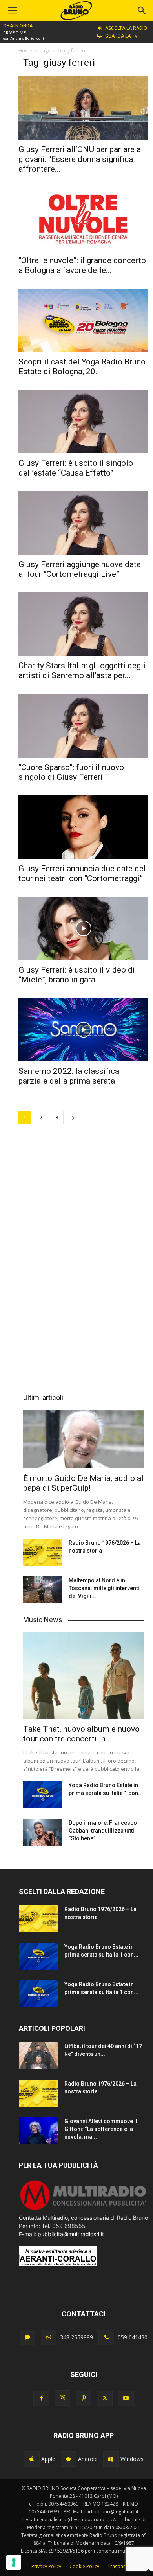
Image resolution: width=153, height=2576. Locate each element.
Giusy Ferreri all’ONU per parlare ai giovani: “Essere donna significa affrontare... (81, 159)
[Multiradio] (84, 2209)
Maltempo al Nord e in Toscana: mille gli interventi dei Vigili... (104, 1588)
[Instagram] (62, 2398)
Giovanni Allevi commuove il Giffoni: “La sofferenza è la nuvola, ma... (101, 2129)
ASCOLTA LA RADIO (126, 28)
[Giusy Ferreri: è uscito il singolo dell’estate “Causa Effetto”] (83, 422)
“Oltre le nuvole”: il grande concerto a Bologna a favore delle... (82, 265)
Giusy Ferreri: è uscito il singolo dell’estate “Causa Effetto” (76, 468)
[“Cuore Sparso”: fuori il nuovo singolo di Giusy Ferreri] (83, 725)
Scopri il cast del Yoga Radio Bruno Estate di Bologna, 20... (82, 367)
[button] (142, 11)
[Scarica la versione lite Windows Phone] (111, 2459)
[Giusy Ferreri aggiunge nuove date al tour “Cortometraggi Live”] (83, 523)
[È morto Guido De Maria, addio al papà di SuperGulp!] (83, 1439)
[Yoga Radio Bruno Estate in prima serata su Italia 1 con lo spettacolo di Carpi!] (43, 1795)
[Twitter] (105, 2398)
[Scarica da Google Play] (69, 2459)
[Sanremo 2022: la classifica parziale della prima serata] (83, 1030)
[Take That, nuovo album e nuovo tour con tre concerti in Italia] (83, 1676)
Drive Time (15, 33)
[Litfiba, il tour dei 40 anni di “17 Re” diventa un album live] (38, 2056)
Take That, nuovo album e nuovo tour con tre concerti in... (81, 1734)
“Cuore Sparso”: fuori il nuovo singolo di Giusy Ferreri (71, 772)
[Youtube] (126, 2398)
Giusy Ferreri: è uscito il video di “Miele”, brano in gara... (77, 975)
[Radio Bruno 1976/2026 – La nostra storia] (43, 1552)
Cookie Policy (84, 2566)
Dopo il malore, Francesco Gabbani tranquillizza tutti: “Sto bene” (103, 1831)
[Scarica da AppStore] (32, 2459)
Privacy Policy (46, 2566)
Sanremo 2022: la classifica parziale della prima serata (69, 1076)
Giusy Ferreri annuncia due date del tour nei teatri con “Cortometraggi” (82, 873)
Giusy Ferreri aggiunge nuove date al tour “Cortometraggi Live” (80, 569)
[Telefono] (106, 2337)
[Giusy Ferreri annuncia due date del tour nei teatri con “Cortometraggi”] (83, 827)
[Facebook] (41, 2398)
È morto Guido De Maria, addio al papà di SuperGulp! (83, 1483)
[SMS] (27, 2337)
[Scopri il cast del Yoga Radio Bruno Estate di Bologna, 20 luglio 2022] (83, 320)
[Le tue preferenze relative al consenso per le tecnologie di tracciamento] (14, 2562)
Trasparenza (122, 2566)
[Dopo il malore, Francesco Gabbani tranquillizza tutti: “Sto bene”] (43, 1832)
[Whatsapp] (49, 2337)
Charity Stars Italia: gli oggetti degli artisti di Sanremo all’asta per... (82, 670)
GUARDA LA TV (121, 36)
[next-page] (73, 1117)
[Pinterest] (84, 2398)
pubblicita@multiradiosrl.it (71, 2234)
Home (25, 51)
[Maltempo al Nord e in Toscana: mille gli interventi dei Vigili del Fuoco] (43, 1590)
